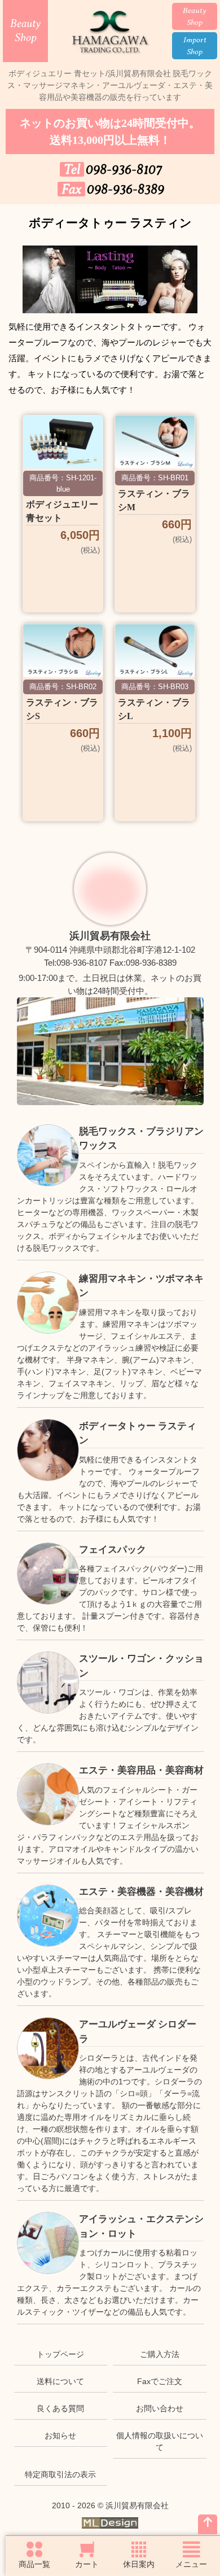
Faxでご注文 (160, 2381)
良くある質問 (60, 2408)
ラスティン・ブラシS (62, 709)
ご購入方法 (160, 2354)
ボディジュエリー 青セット (62, 511)
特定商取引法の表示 (60, 2474)
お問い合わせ (160, 2408)
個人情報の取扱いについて (160, 2441)
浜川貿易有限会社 (110, 936)
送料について (60, 2381)
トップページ (60, 2354)
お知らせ (60, 2435)
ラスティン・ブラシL (154, 709)
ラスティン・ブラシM (154, 500)
